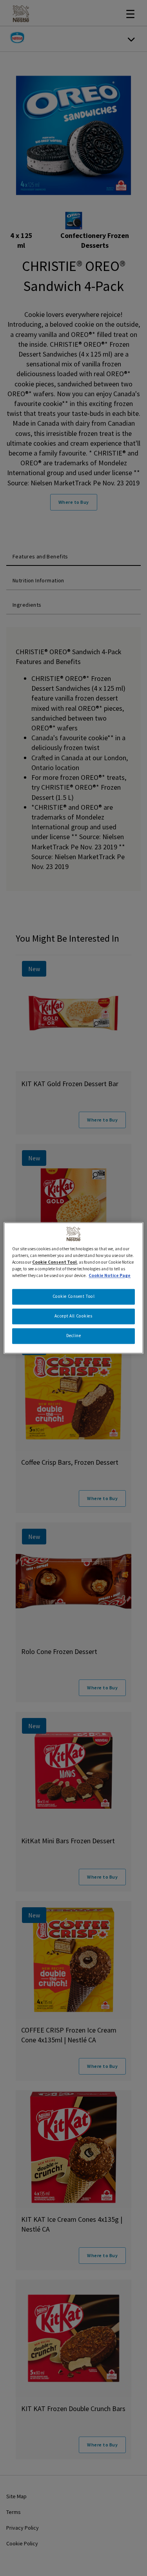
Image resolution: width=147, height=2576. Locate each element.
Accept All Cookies (73, 1316)
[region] (73, 1288)
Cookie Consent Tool (74, 1297)
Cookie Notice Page (110, 1276)
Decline (74, 1336)
